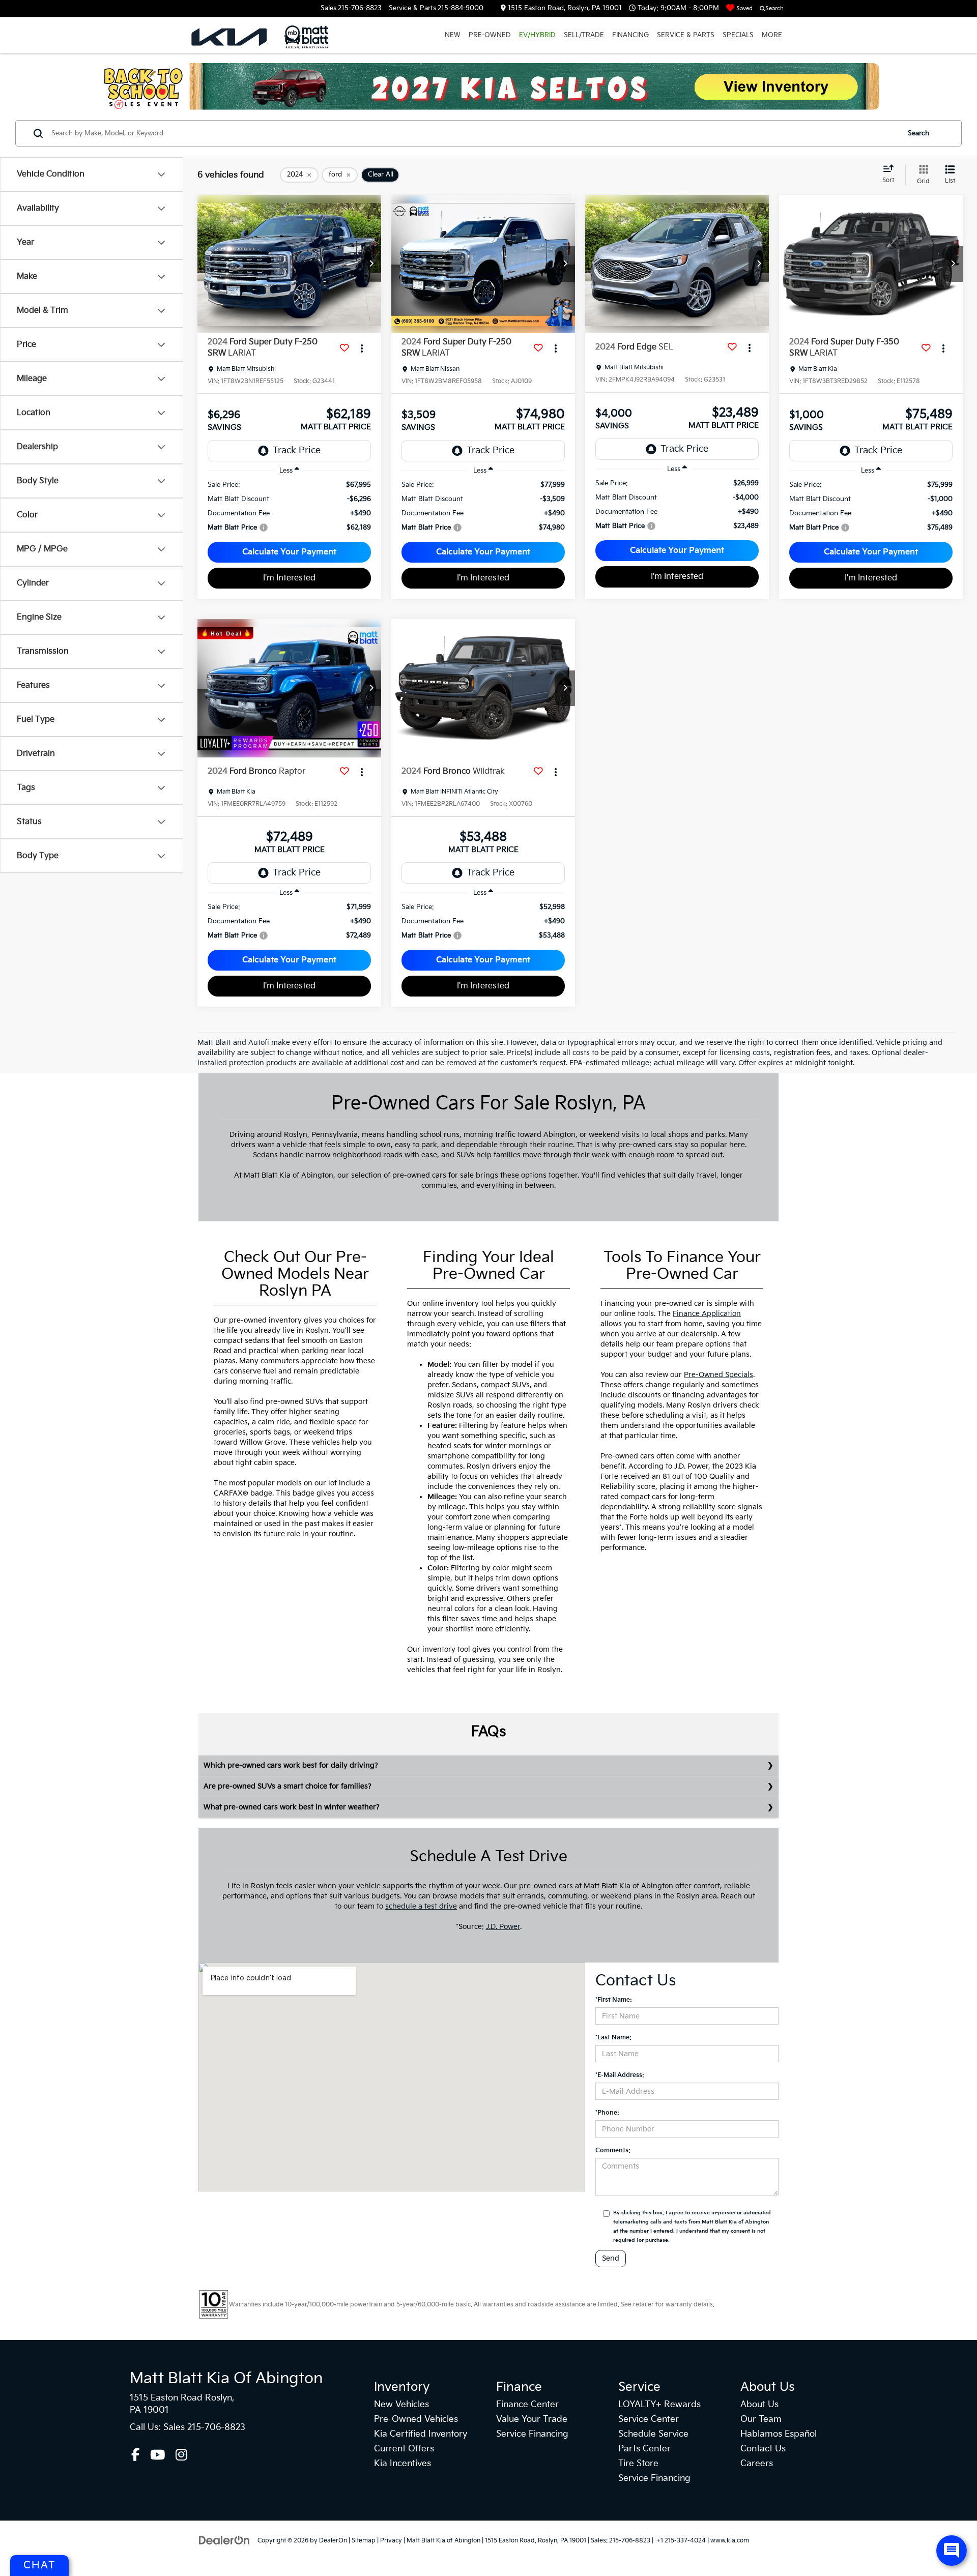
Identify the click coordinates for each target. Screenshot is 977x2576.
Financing (630, 35)
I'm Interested (289, 578)
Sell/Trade (584, 35)
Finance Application (707, 1314)
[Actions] (362, 348)
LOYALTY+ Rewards (659, 2405)
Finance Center (527, 2405)
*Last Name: (613, 2038)
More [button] (772, 35)
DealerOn (333, 2541)
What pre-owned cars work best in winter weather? (292, 1807)
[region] (289, 506)
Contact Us (763, 2449)
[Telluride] (489, 86)
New (453, 35)
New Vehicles (401, 2405)
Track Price (297, 450)
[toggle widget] (952, 2551)
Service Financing (532, 2434)
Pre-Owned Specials (719, 1375)
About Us (759, 2405)
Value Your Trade (532, 2419)
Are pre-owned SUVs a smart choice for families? (288, 1786)
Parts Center (644, 2449)
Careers (757, 2464)
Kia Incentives (403, 2464)
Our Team (761, 2419)
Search (918, 133)
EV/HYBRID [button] (537, 35)
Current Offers (404, 2449)
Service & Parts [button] (686, 35)
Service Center (649, 2419)
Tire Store (638, 2464)
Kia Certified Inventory (421, 2434)
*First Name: (614, 2000)
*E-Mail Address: (620, 2075)
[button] (371, 264)
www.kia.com (730, 2541)
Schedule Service (653, 2434)
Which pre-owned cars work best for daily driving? (291, 1765)
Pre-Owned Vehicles (416, 2419)
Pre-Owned (490, 35)
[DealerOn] (224, 2540)
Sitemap (364, 2541)
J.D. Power (503, 1927)
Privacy (391, 2541)
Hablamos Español (779, 2434)
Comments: (613, 2150)
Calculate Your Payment (289, 552)
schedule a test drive (421, 1906)
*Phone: (607, 2113)
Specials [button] (738, 35)
